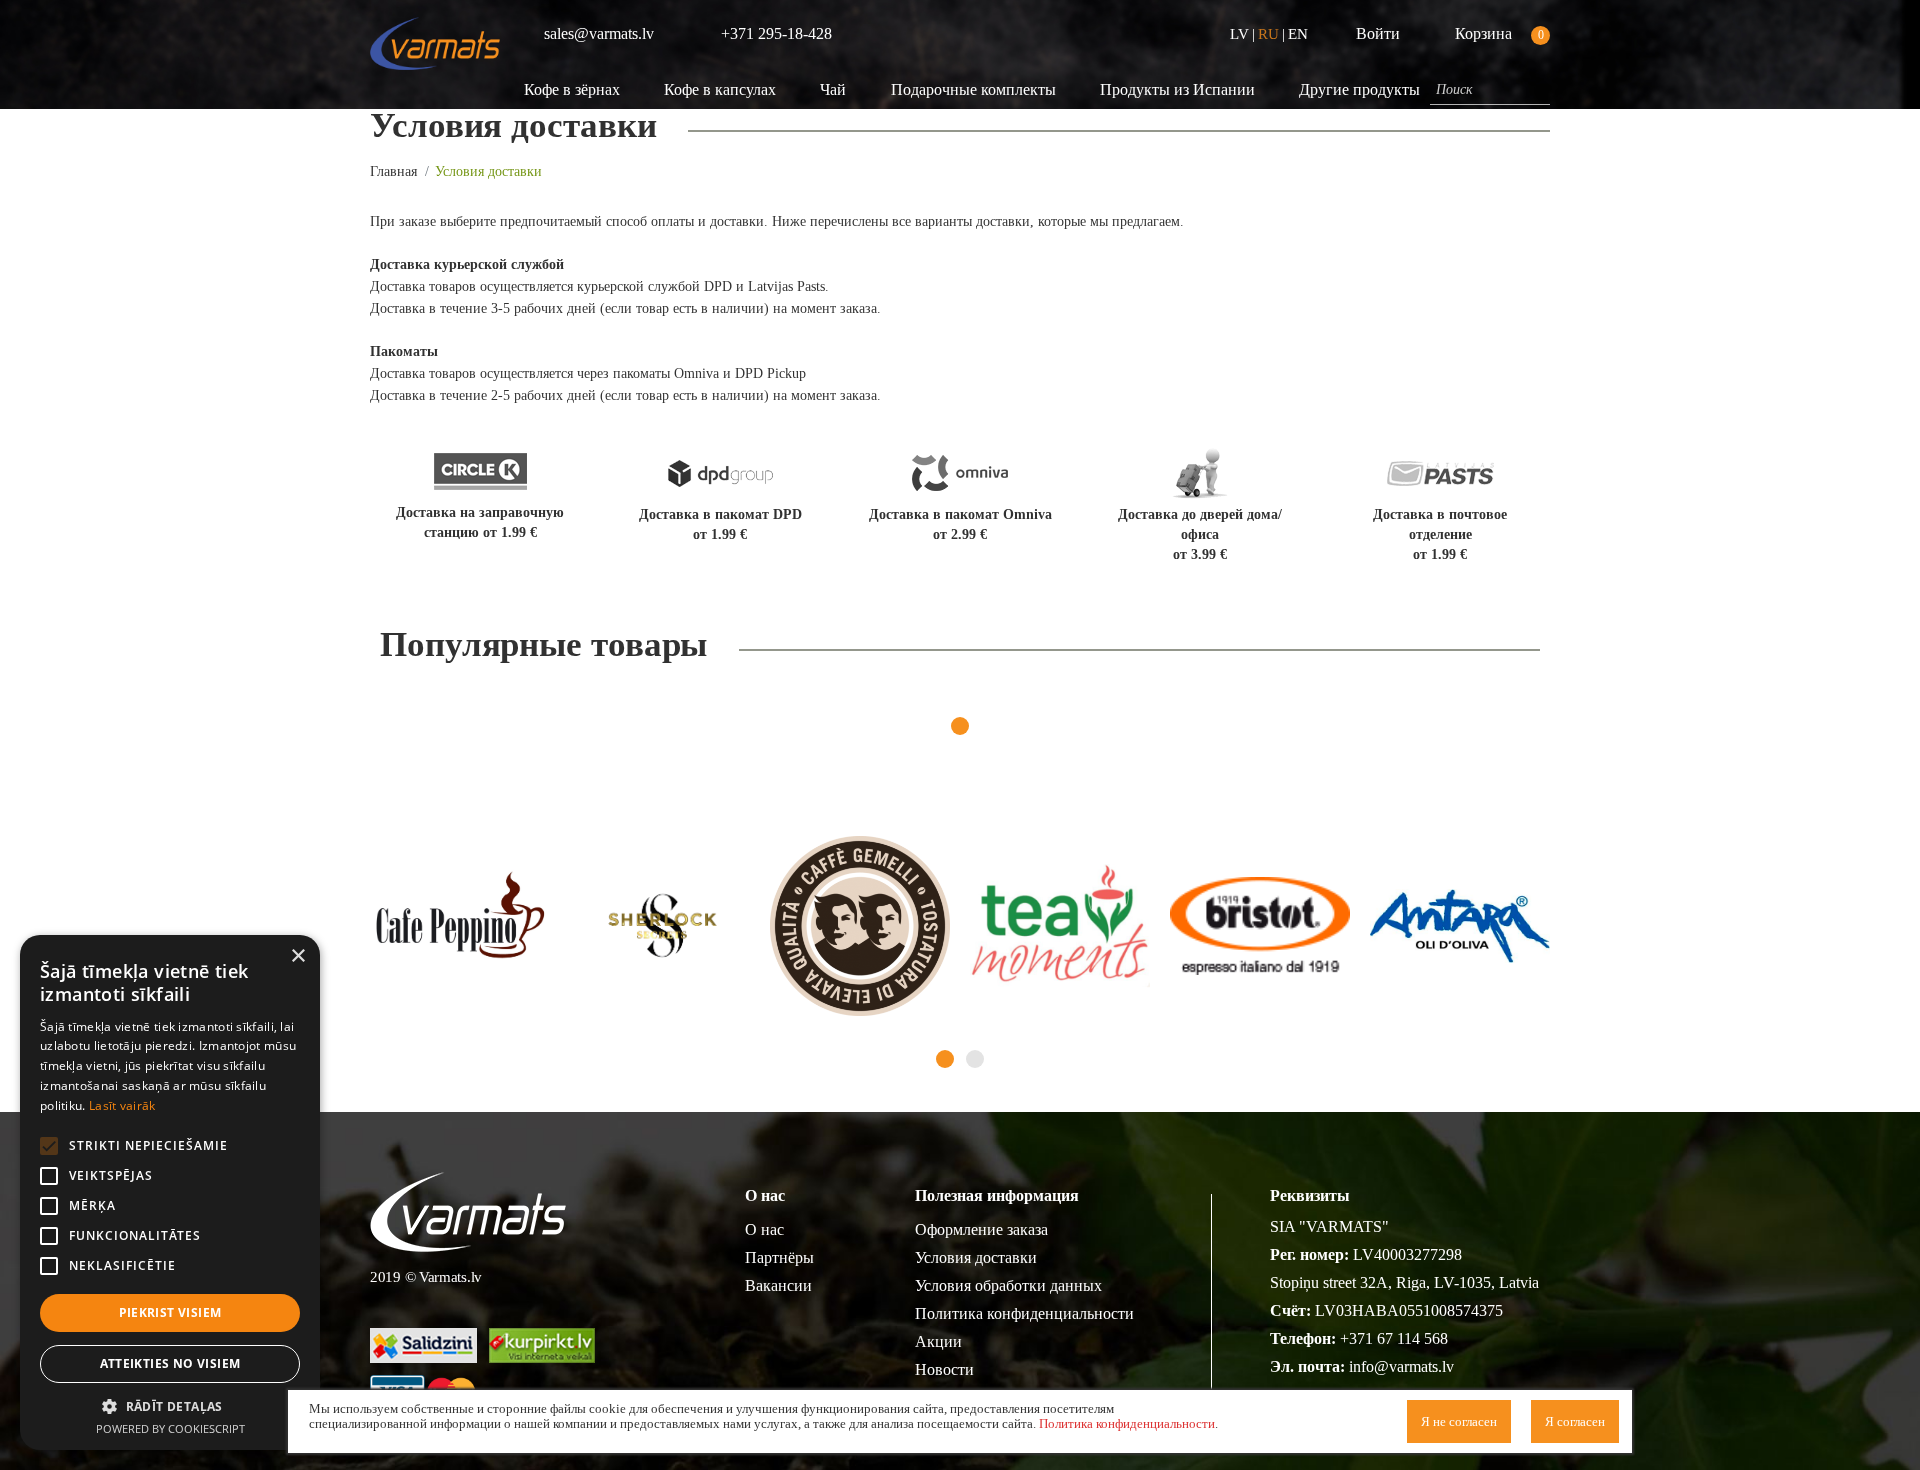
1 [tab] (960, 726)
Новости (944, 1369)
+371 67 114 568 (1394, 1338)
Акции (938, 1341)
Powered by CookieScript (170, 1428)
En (1298, 34)
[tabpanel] (460, 926)
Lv (1239, 34)
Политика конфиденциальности (1024, 1313)
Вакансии (778, 1285)
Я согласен (1575, 1421)
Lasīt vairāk (122, 1105)
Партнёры (779, 1257)
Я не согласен (1459, 1421)
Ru (1268, 34)
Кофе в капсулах (720, 89)
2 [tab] (975, 1059)
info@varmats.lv (1401, 1366)
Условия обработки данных (1008, 1285)
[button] (170, 1406)
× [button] (297, 956)
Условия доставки (976, 1257)
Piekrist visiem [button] (170, 1312)
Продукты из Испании (1177, 89)
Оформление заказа (981, 1229)
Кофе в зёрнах (572, 89)
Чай (833, 89)
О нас (764, 1229)
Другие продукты (1359, 89)
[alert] (170, 1192)
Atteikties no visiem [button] (170, 1363)
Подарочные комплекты (973, 89)
